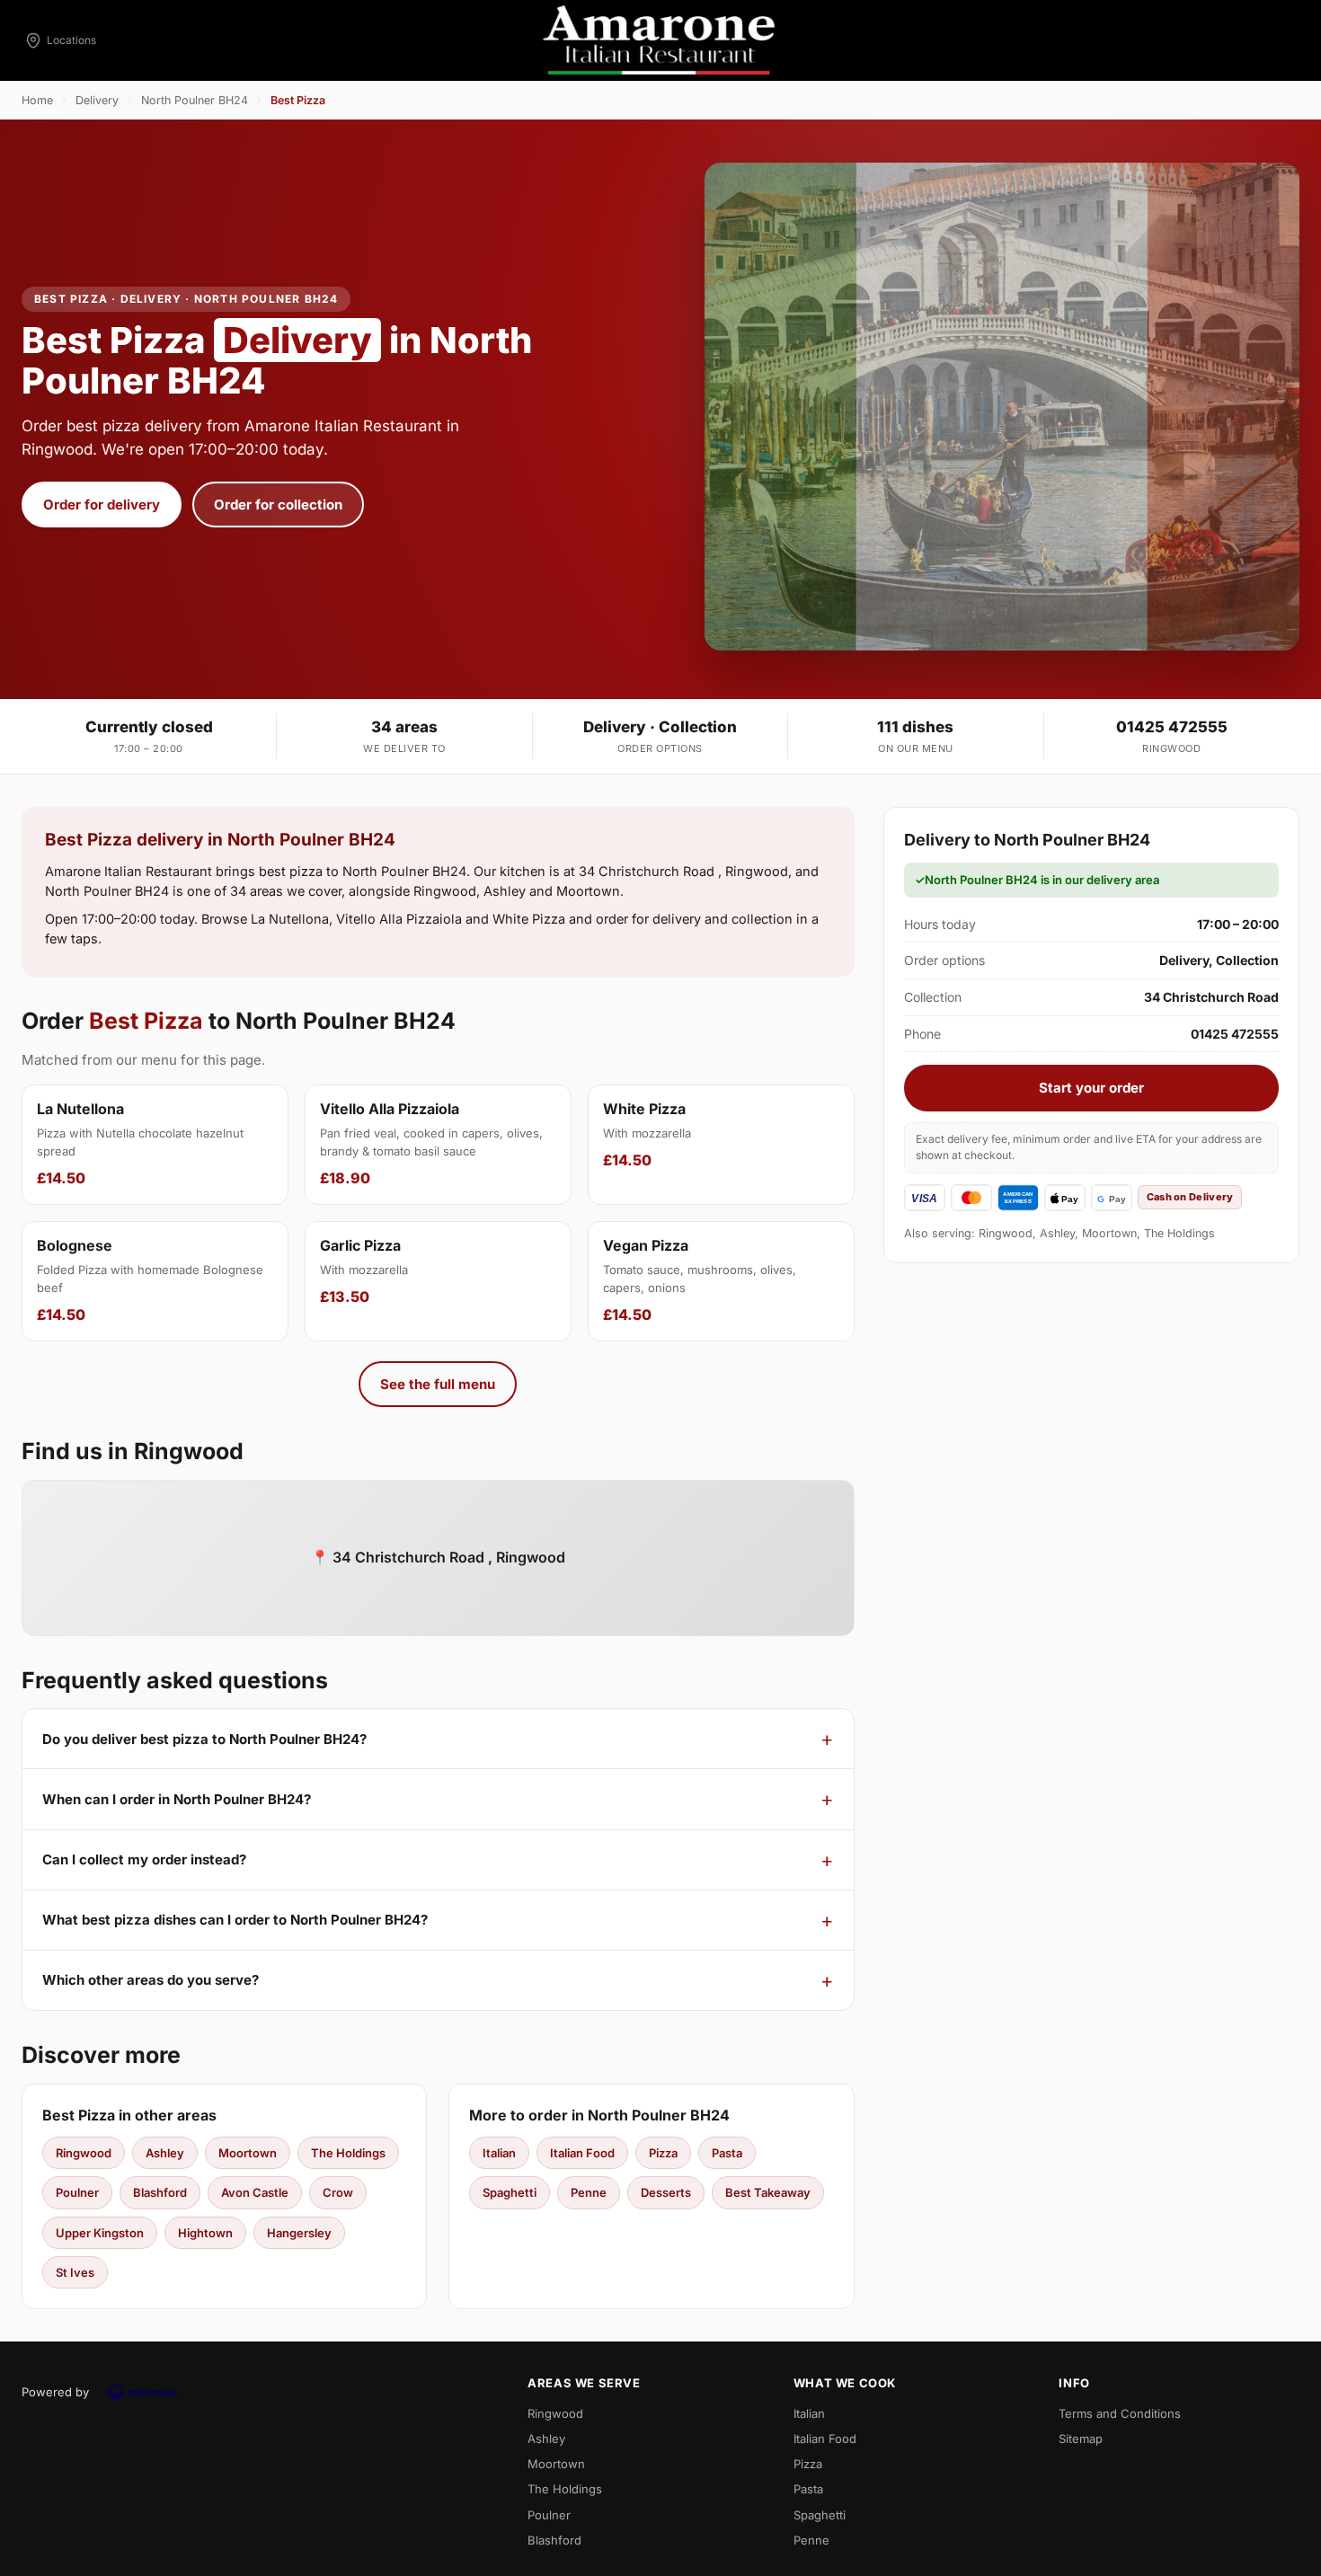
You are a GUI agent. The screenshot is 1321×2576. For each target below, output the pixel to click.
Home (37, 100)
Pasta (727, 2153)
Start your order (1091, 1088)
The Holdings (348, 2153)
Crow (338, 2192)
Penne (589, 2192)
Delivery (97, 100)
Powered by (55, 2392)
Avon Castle (255, 2192)
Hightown (205, 2233)
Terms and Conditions (1120, 2413)
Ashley (165, 2153)
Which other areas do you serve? (151, 1980)
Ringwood (84, 2153)
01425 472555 (1172, 727)
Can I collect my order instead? (144, 1859)
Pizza (663, 2153)
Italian (499, 2153)
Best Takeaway (768, 2192)
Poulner (77, 2192)
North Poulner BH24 (195, 100)
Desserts (666, 2192)
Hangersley (299, 2233)
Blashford (160, 2192)
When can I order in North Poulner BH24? (177, 1799)
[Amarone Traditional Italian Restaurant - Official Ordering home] (660, 40)
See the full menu (438, 1384)
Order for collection (278, 505)
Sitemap (1081, 2439)
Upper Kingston (100, 2233)
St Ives (75, 2272)
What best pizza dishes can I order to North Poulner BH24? (235, 1920)
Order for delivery (102, 505)
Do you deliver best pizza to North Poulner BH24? (204, 1739)
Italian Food (582, 2153)
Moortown (248, 2153)
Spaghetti (510, 2192)
